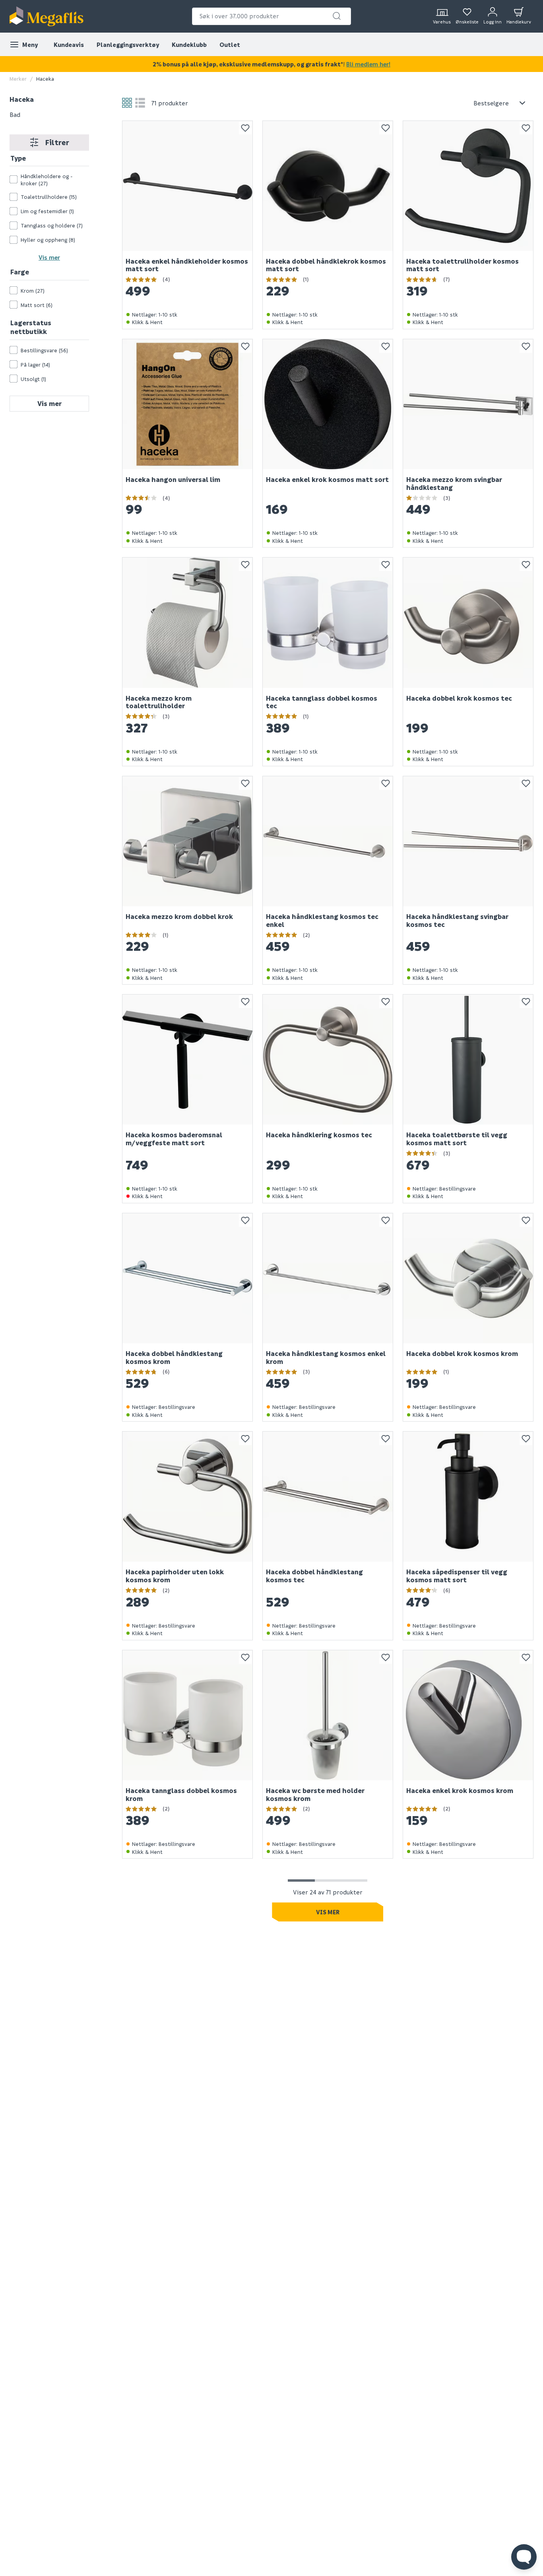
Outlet (230, 45)
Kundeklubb (189, 45)
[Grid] (127, 103)
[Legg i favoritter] (245, 128)
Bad (15, 114)
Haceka (22, 99)
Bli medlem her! (368, 64)
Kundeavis (69, 45)
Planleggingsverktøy (128, 45)
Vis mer (49, 257)
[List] (140, 103)
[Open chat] (524, 2557)
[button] (337, 16)
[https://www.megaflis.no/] (47, 16)
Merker (18, 79)
